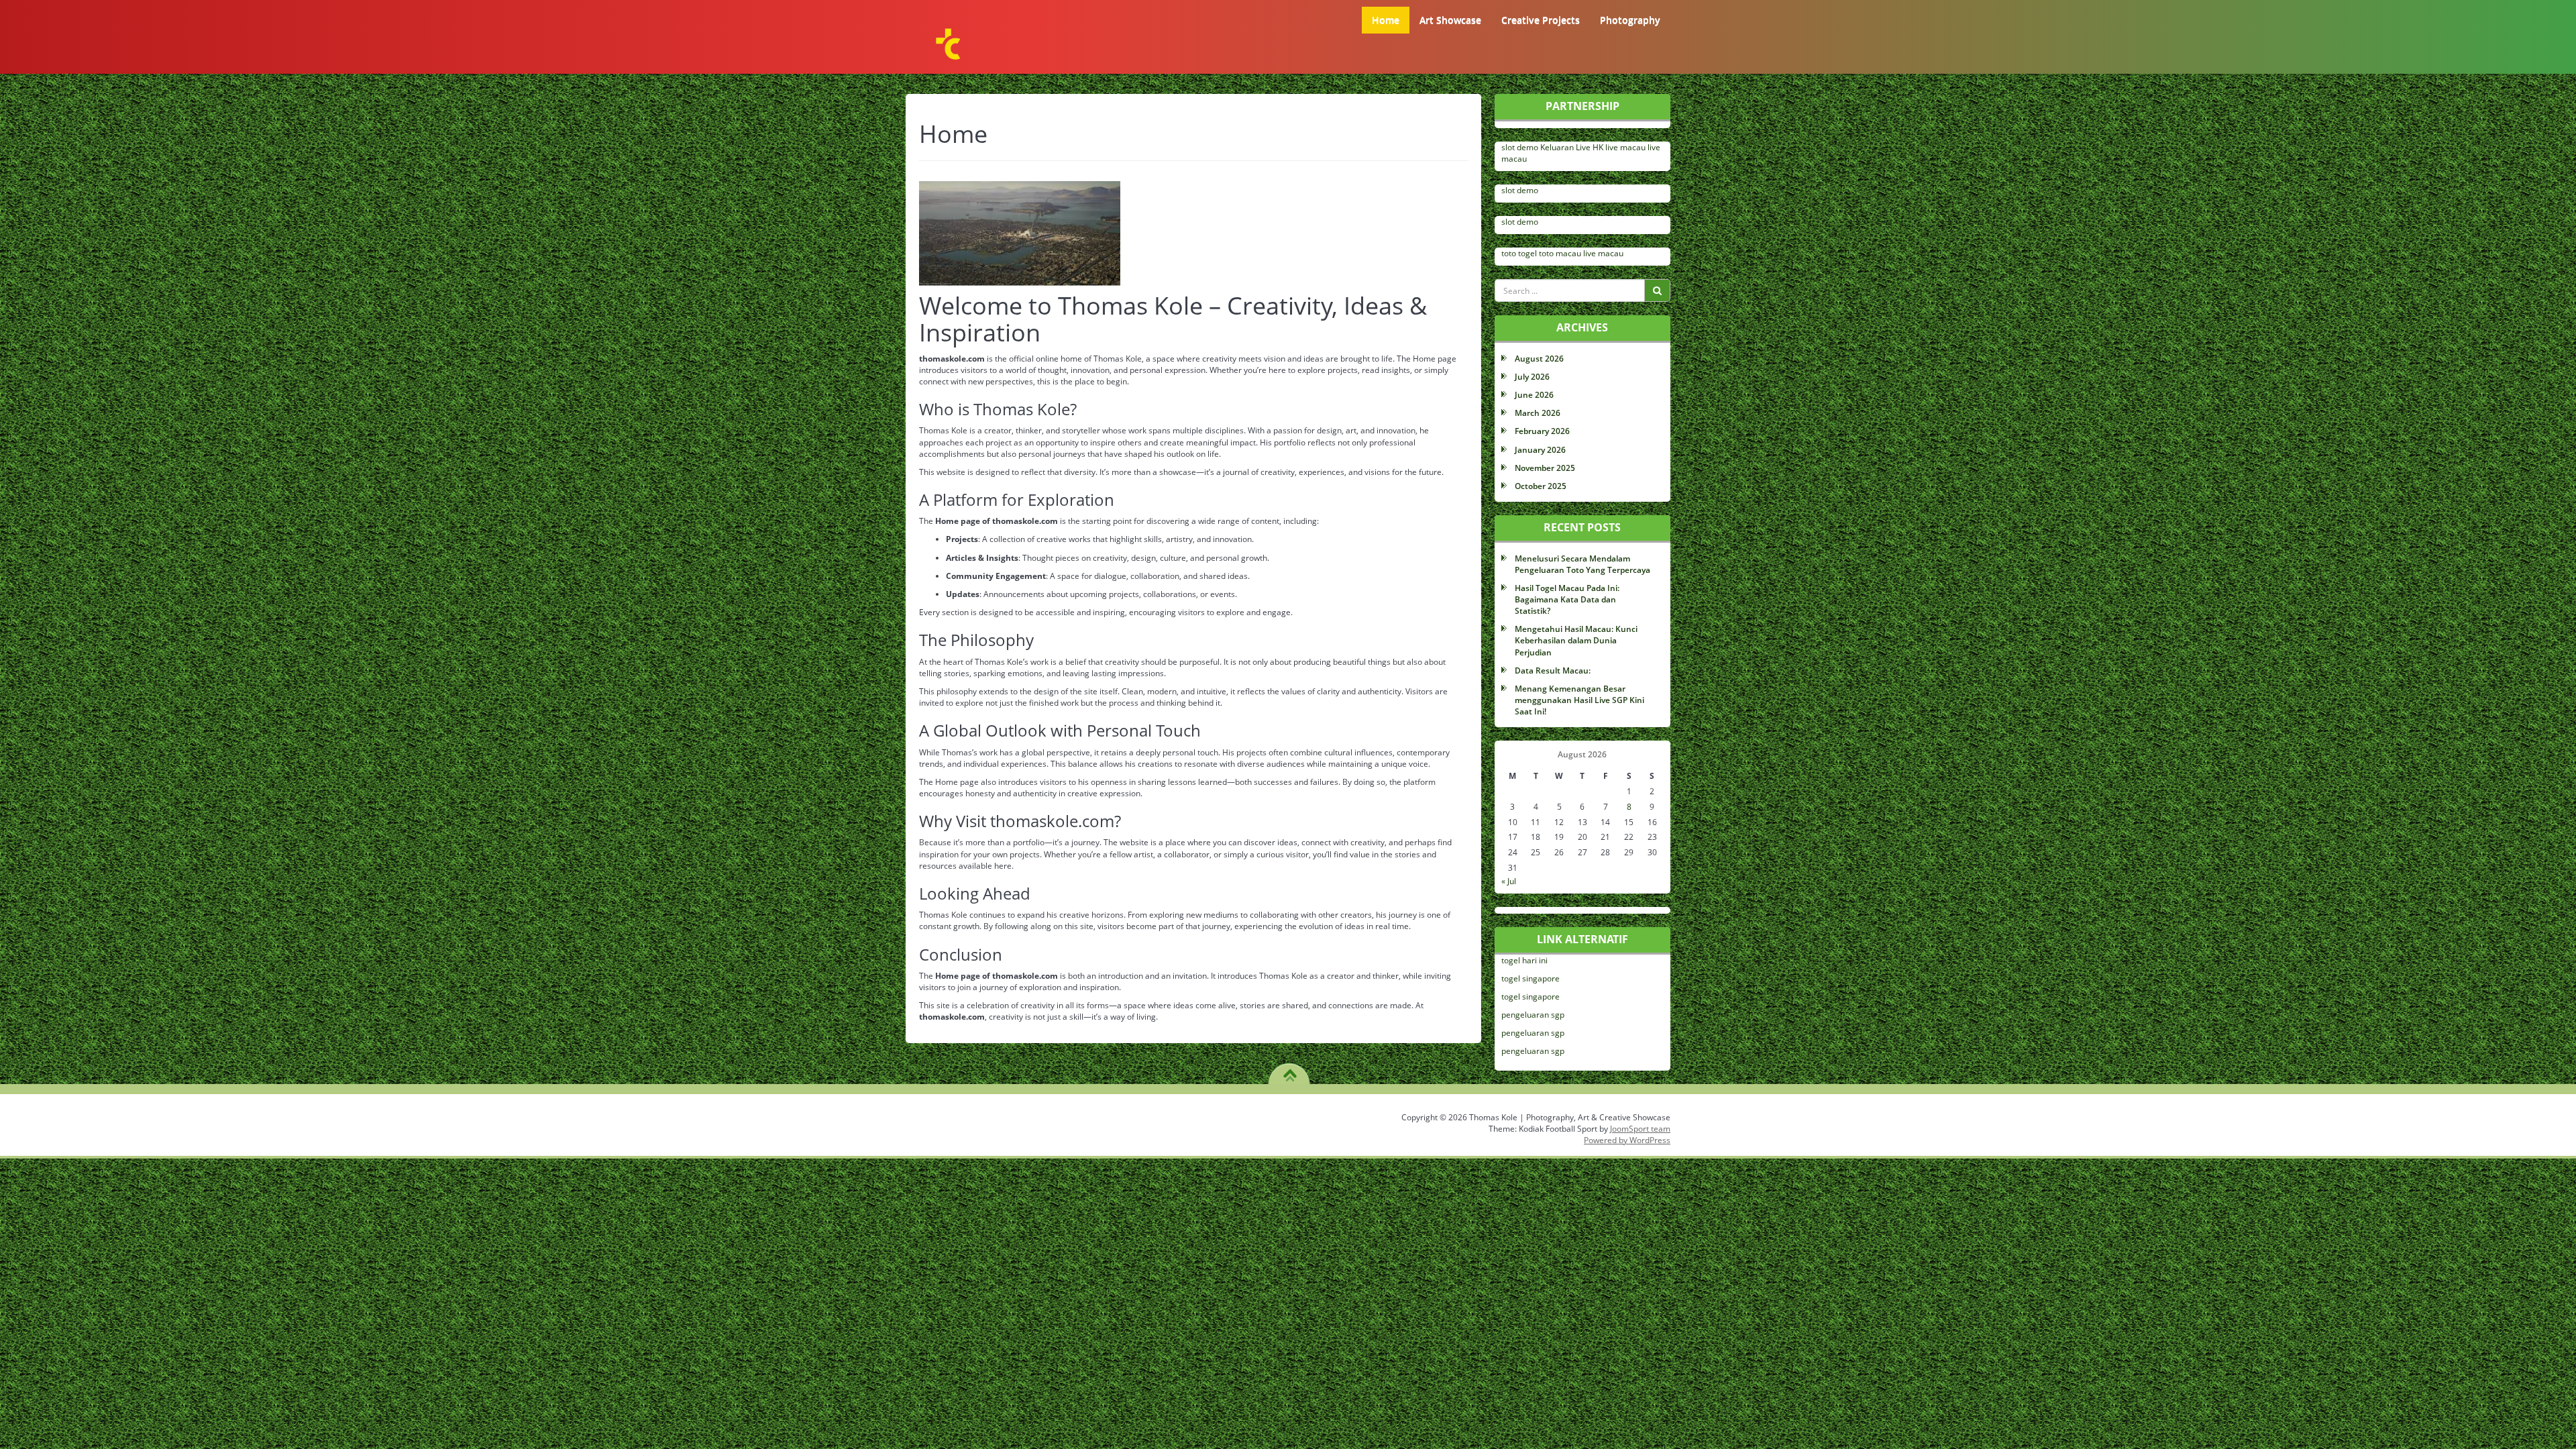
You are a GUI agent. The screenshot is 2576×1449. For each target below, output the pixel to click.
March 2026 (1538, 413)
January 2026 (1540, 450)
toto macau (1560, 253)
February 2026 (1542, 431)
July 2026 (1532, 377)
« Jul (1509, 881)
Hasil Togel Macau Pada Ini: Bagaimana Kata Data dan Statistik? (1567, 599)
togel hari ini (1524, 960)
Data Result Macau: (1553, 670)
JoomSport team (1640, 1129)
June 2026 (1534, 395)
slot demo (1520, 147)
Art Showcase (1450, 20)
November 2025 (1545, 468)
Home (1386, 20)
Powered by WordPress (1627, 1140)
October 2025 (1541, 486)
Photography (1630, 20)
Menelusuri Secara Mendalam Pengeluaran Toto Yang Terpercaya (1582, 564)
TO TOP (1290, 1071)
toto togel (1519, 253)
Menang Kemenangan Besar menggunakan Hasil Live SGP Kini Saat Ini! (1579, 700)
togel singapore (1531, 978)
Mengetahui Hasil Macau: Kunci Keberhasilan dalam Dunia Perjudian (1576, 640)
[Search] (1657, 290)
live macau (1625, 147)
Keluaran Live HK (1572, 147)
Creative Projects (1541, 20)
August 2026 (1539, 359)
